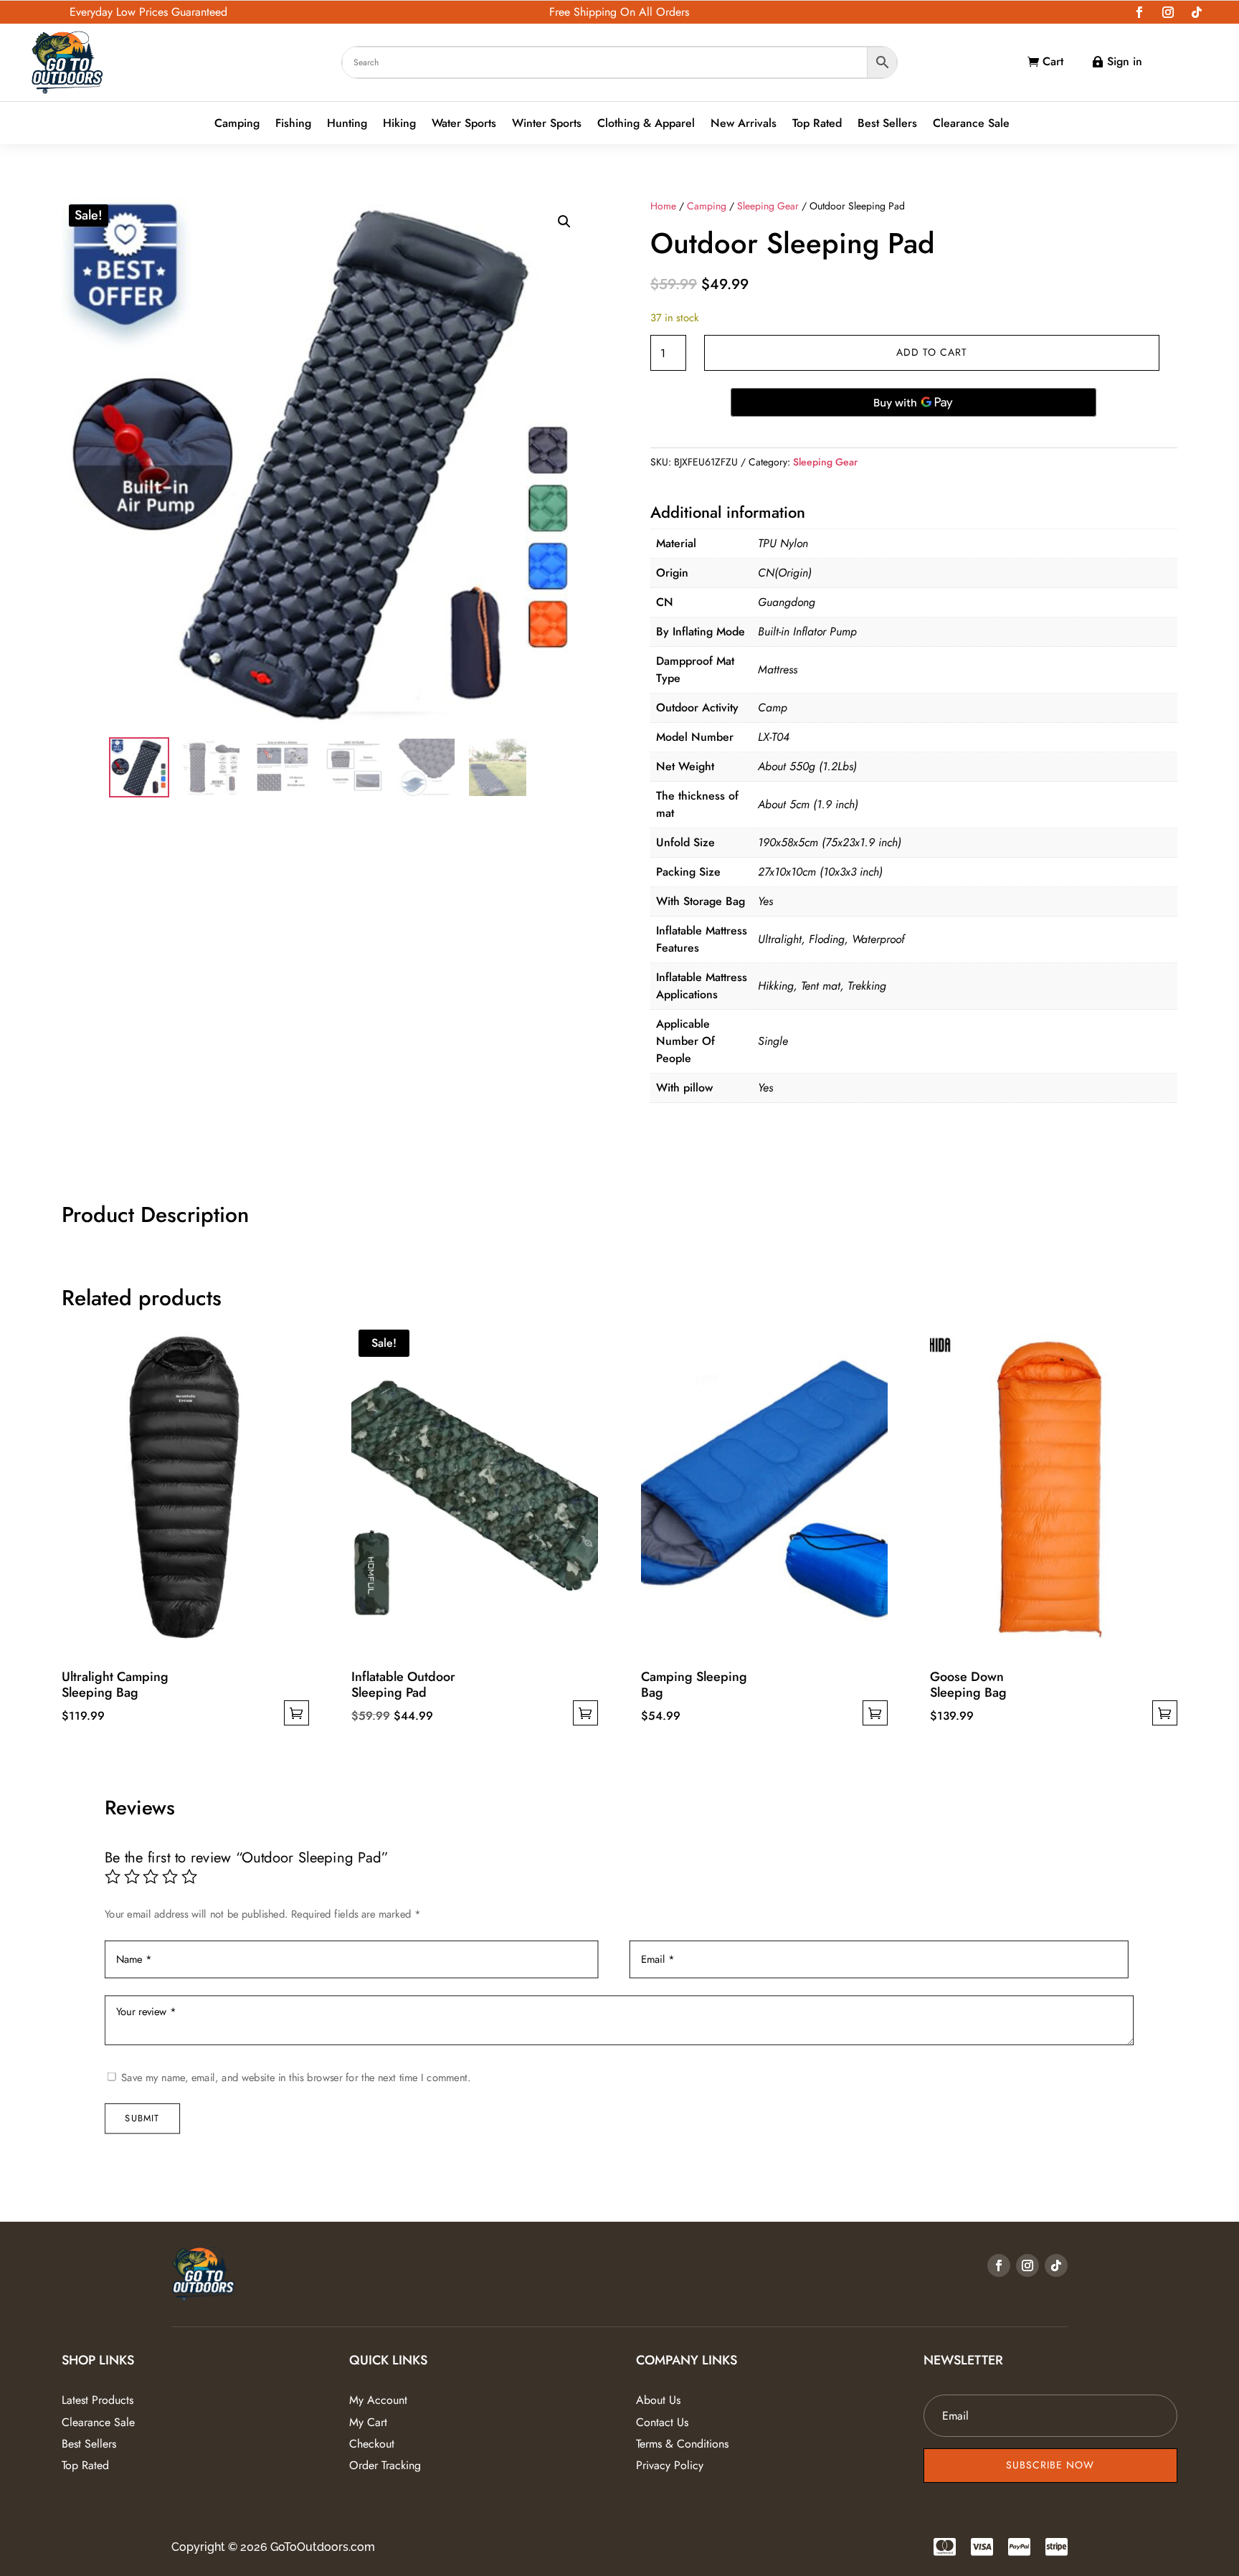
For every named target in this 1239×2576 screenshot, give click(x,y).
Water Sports (464, 124)
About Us (658, 2400)
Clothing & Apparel (646, 124)
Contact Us (662, 2422)
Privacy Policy (670, 2465)
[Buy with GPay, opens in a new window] (913, 402)
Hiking (399, 124)
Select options (296, 1713)
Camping (237, 124)
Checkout (372, 2444)
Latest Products (98, 2400)
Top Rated (817, 124)
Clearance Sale (971, 124)
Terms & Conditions (682, 2444)
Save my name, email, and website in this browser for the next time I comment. (296, 2077)
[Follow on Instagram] (1168, 12)
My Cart (368, 2422)
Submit (143, 2118)
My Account (378, 2400)
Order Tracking (385, 2465)
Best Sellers (887, 124)
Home (663, 206)
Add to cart (932, 352)
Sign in (1125, 61)
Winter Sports (547, 124)
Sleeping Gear (768, 206)
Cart (1053, 61)
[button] (564, 222)
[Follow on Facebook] (1139, 12)
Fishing (293, 124)
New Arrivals (744, 124)
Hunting (347, 124)
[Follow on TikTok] (1197, 12)
